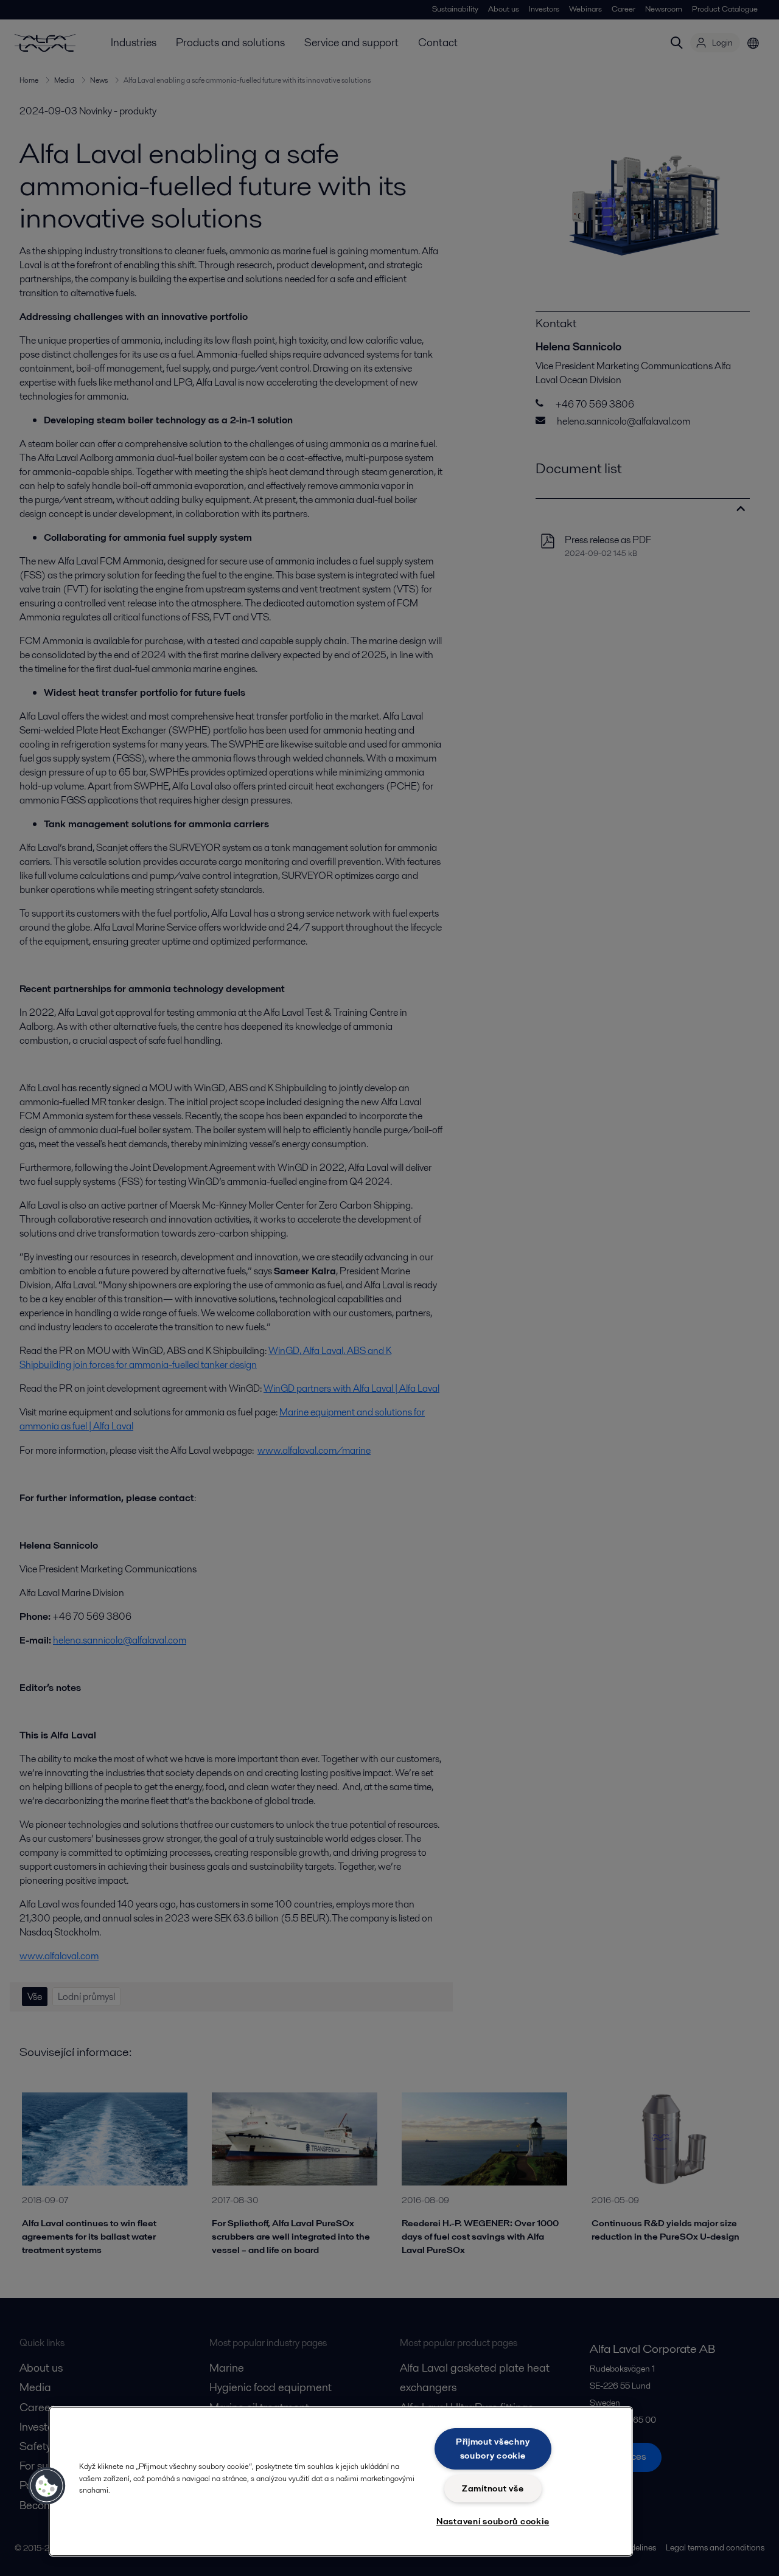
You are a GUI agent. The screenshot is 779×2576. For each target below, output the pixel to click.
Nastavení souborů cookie (493, 2521)
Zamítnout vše (493, 2488)
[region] (341, 2481)
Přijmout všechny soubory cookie (493, 2449)
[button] (47, 2486)
